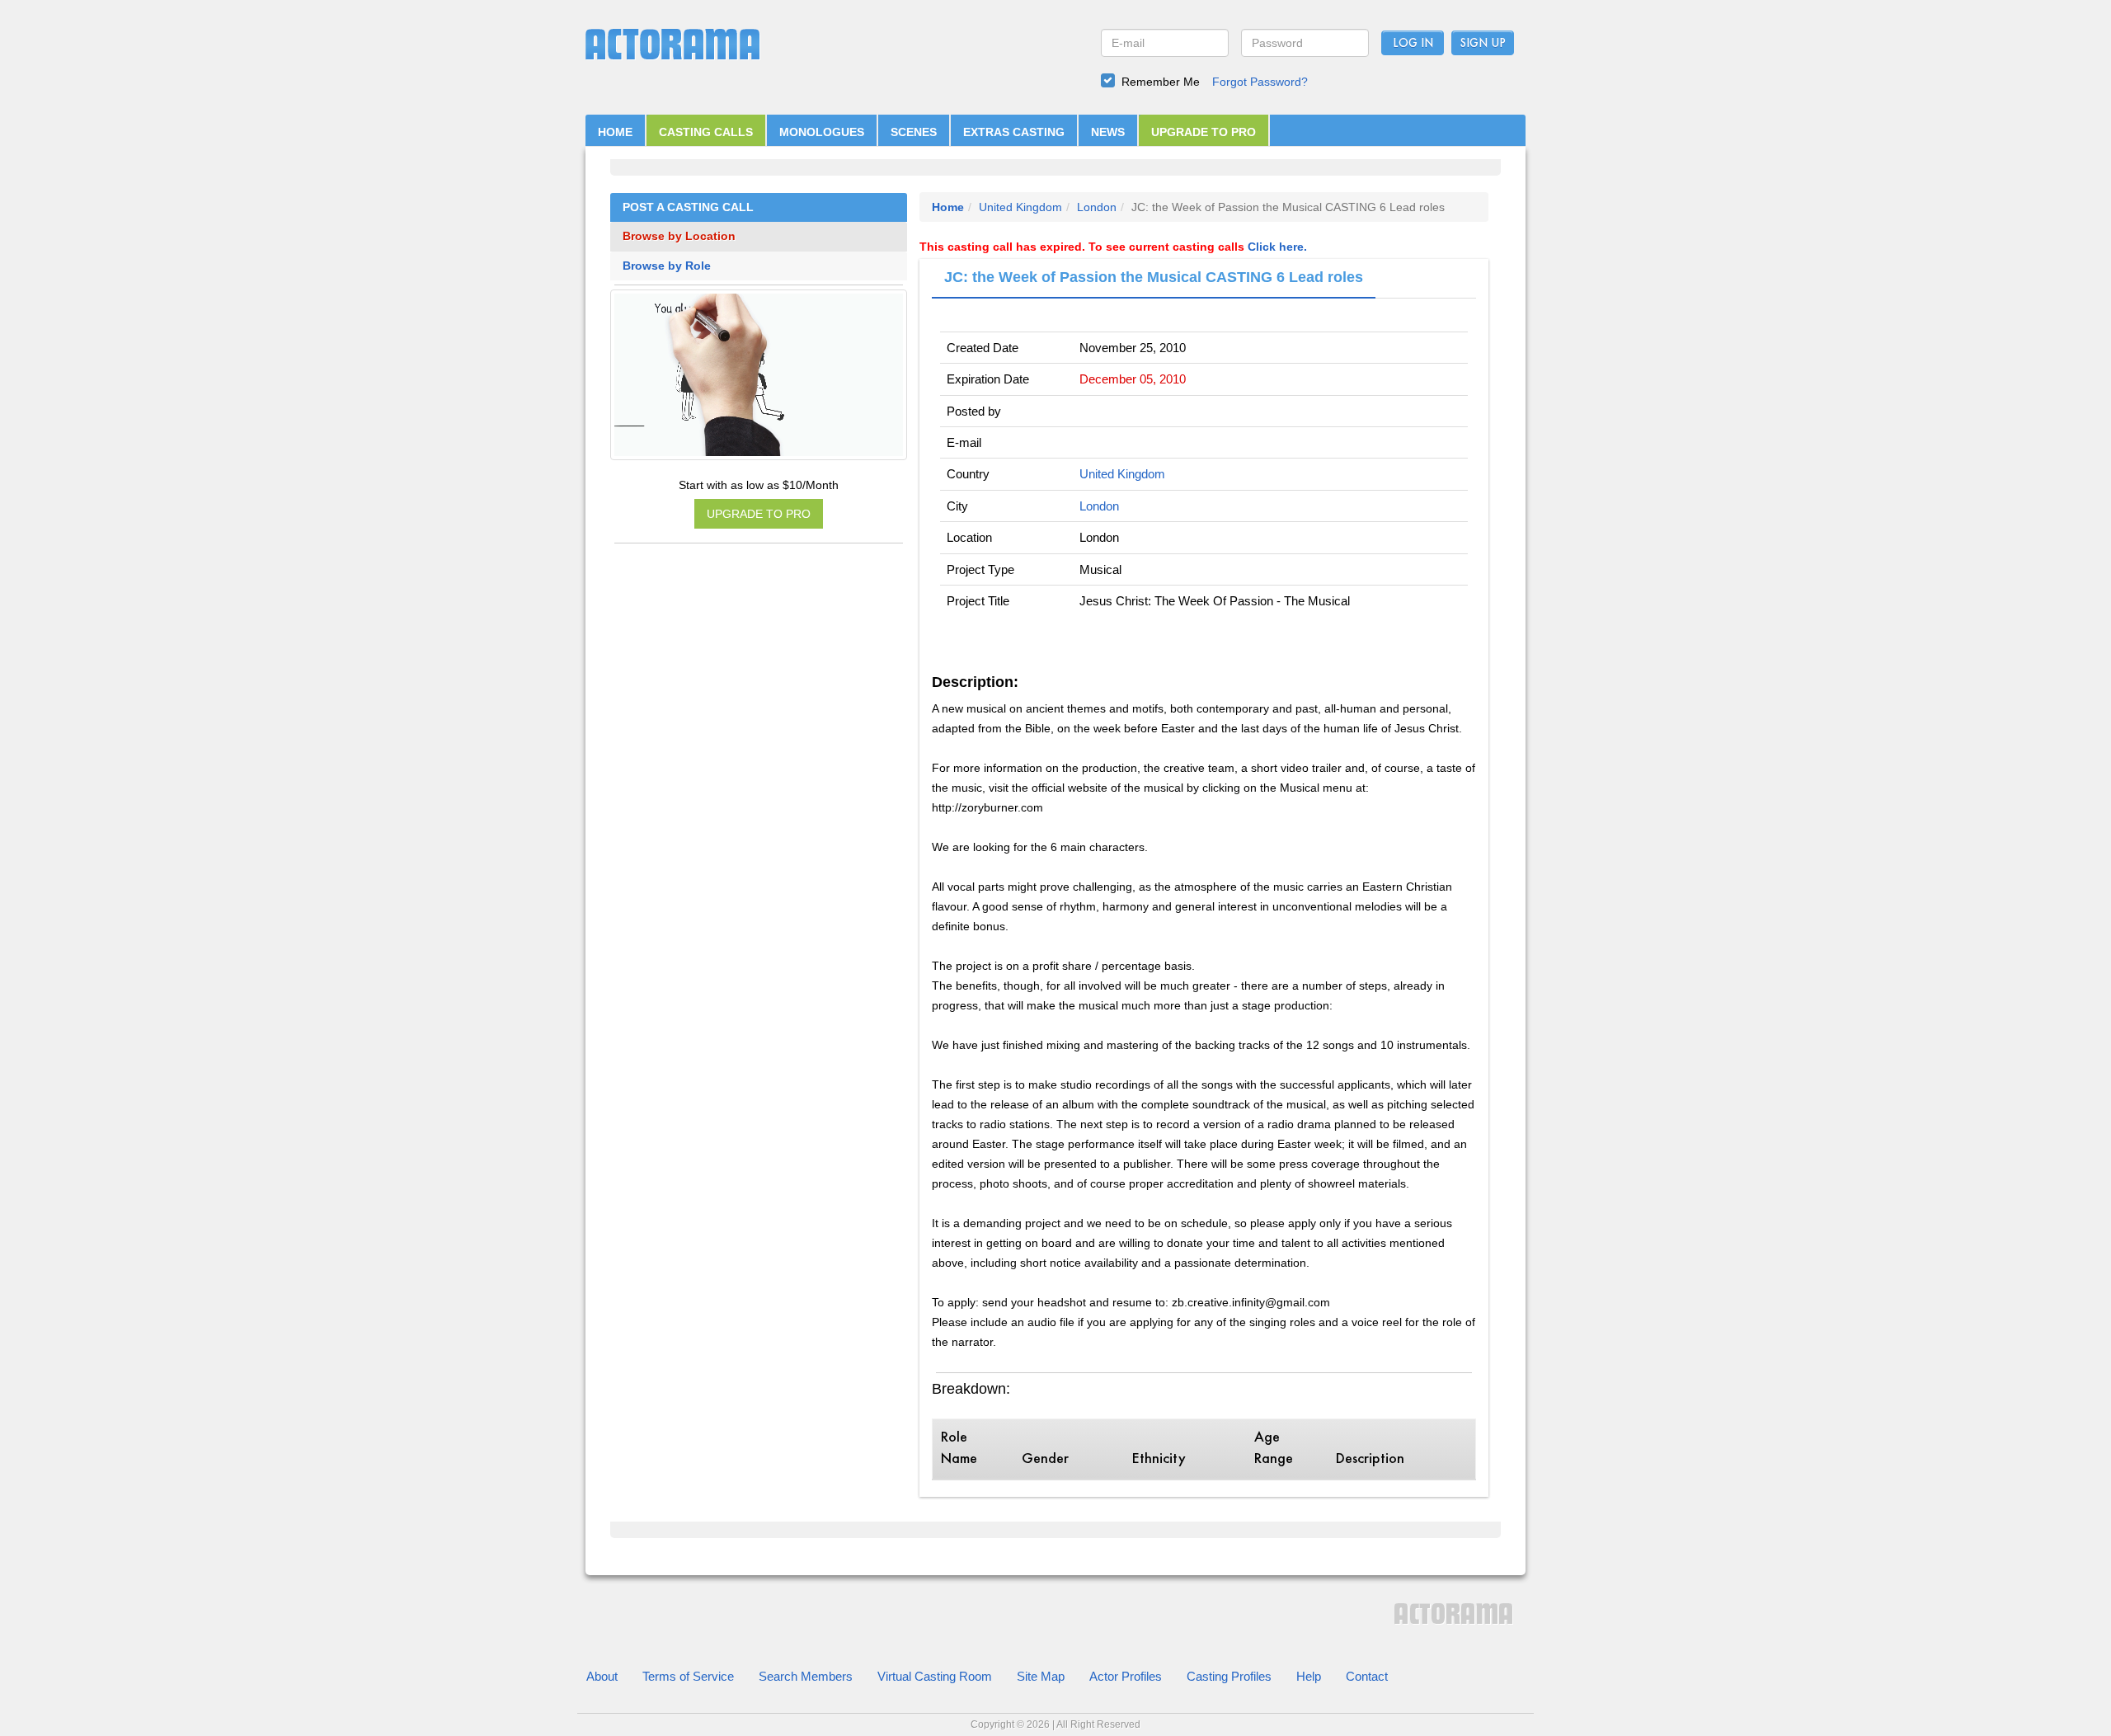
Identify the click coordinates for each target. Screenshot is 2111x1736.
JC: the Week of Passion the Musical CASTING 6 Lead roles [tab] (1154, 277)
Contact (1367, 1676)
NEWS (1108, 132)
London (1097, 207)
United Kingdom (1020, 207)
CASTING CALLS (706, 132)
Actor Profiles (1126, 1676)
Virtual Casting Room (935, 1676)
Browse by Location (679, 236)
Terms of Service (688, 1676)
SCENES (914, 132)
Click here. (1277, 247)
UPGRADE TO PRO (1204, 132)
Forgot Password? (1260, 82)
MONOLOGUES (822, 132)
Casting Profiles (1229, 1676)
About (602, 1676)
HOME (615, 132)
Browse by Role (667, 266)
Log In (1413, 44)
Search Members (806, 1676)
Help (1309, 1676)
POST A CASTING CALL (688, 207)
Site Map (1041, 1676)
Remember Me (1161, 82)
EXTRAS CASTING (1014, 132)
